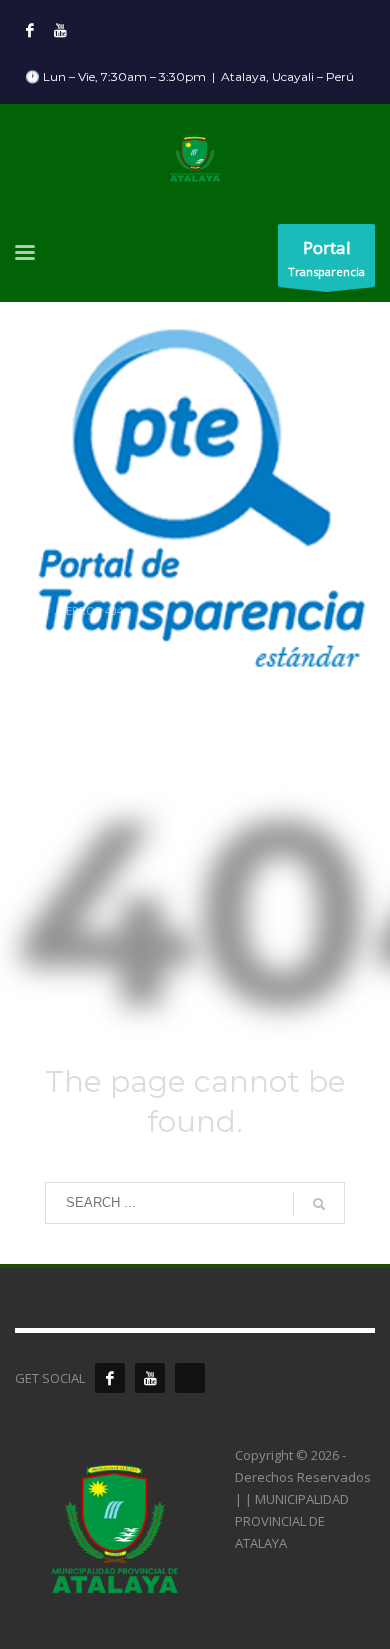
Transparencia (326, 257)
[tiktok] (190, 1378)
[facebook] (110, 1378)
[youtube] (150, 1378)
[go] (319, 1204)
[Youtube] (60, 30)
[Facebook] (30, 30)
